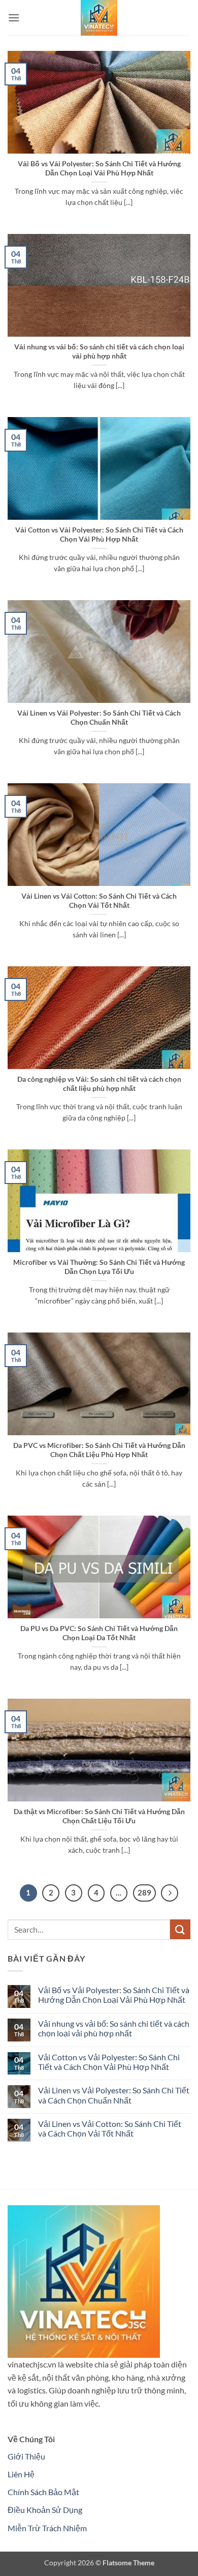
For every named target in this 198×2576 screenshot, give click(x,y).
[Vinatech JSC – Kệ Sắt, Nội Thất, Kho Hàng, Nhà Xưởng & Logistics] (99, 18)
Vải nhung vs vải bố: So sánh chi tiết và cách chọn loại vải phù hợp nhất (99, 351)
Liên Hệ (21, 2474)
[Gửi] (180, 1929)
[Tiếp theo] (170, 1893)
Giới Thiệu (26, 2456)
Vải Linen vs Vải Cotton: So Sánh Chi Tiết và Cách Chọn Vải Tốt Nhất (99, 901)
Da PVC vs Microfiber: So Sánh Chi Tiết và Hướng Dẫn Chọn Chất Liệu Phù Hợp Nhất (99, 1450)
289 (144, 1892)
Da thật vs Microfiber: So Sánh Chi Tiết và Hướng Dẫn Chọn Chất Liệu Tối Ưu (99, 1816)
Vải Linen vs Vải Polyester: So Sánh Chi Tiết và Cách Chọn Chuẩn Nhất (99, 718)
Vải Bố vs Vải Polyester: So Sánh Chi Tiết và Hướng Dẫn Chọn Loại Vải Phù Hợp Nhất (99, 168)
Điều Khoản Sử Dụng (45, 2510)
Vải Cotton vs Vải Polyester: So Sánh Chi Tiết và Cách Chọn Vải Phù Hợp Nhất (99, 535)
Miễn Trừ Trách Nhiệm (47, 2528)
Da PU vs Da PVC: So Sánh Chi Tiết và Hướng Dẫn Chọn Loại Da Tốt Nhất (99, 1633)
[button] (14, 18)
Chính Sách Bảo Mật (43, 2492)
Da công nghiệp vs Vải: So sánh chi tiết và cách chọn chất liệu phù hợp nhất (99, 1084)
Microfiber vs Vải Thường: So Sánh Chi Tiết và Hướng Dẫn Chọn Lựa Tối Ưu (99, 1267)
